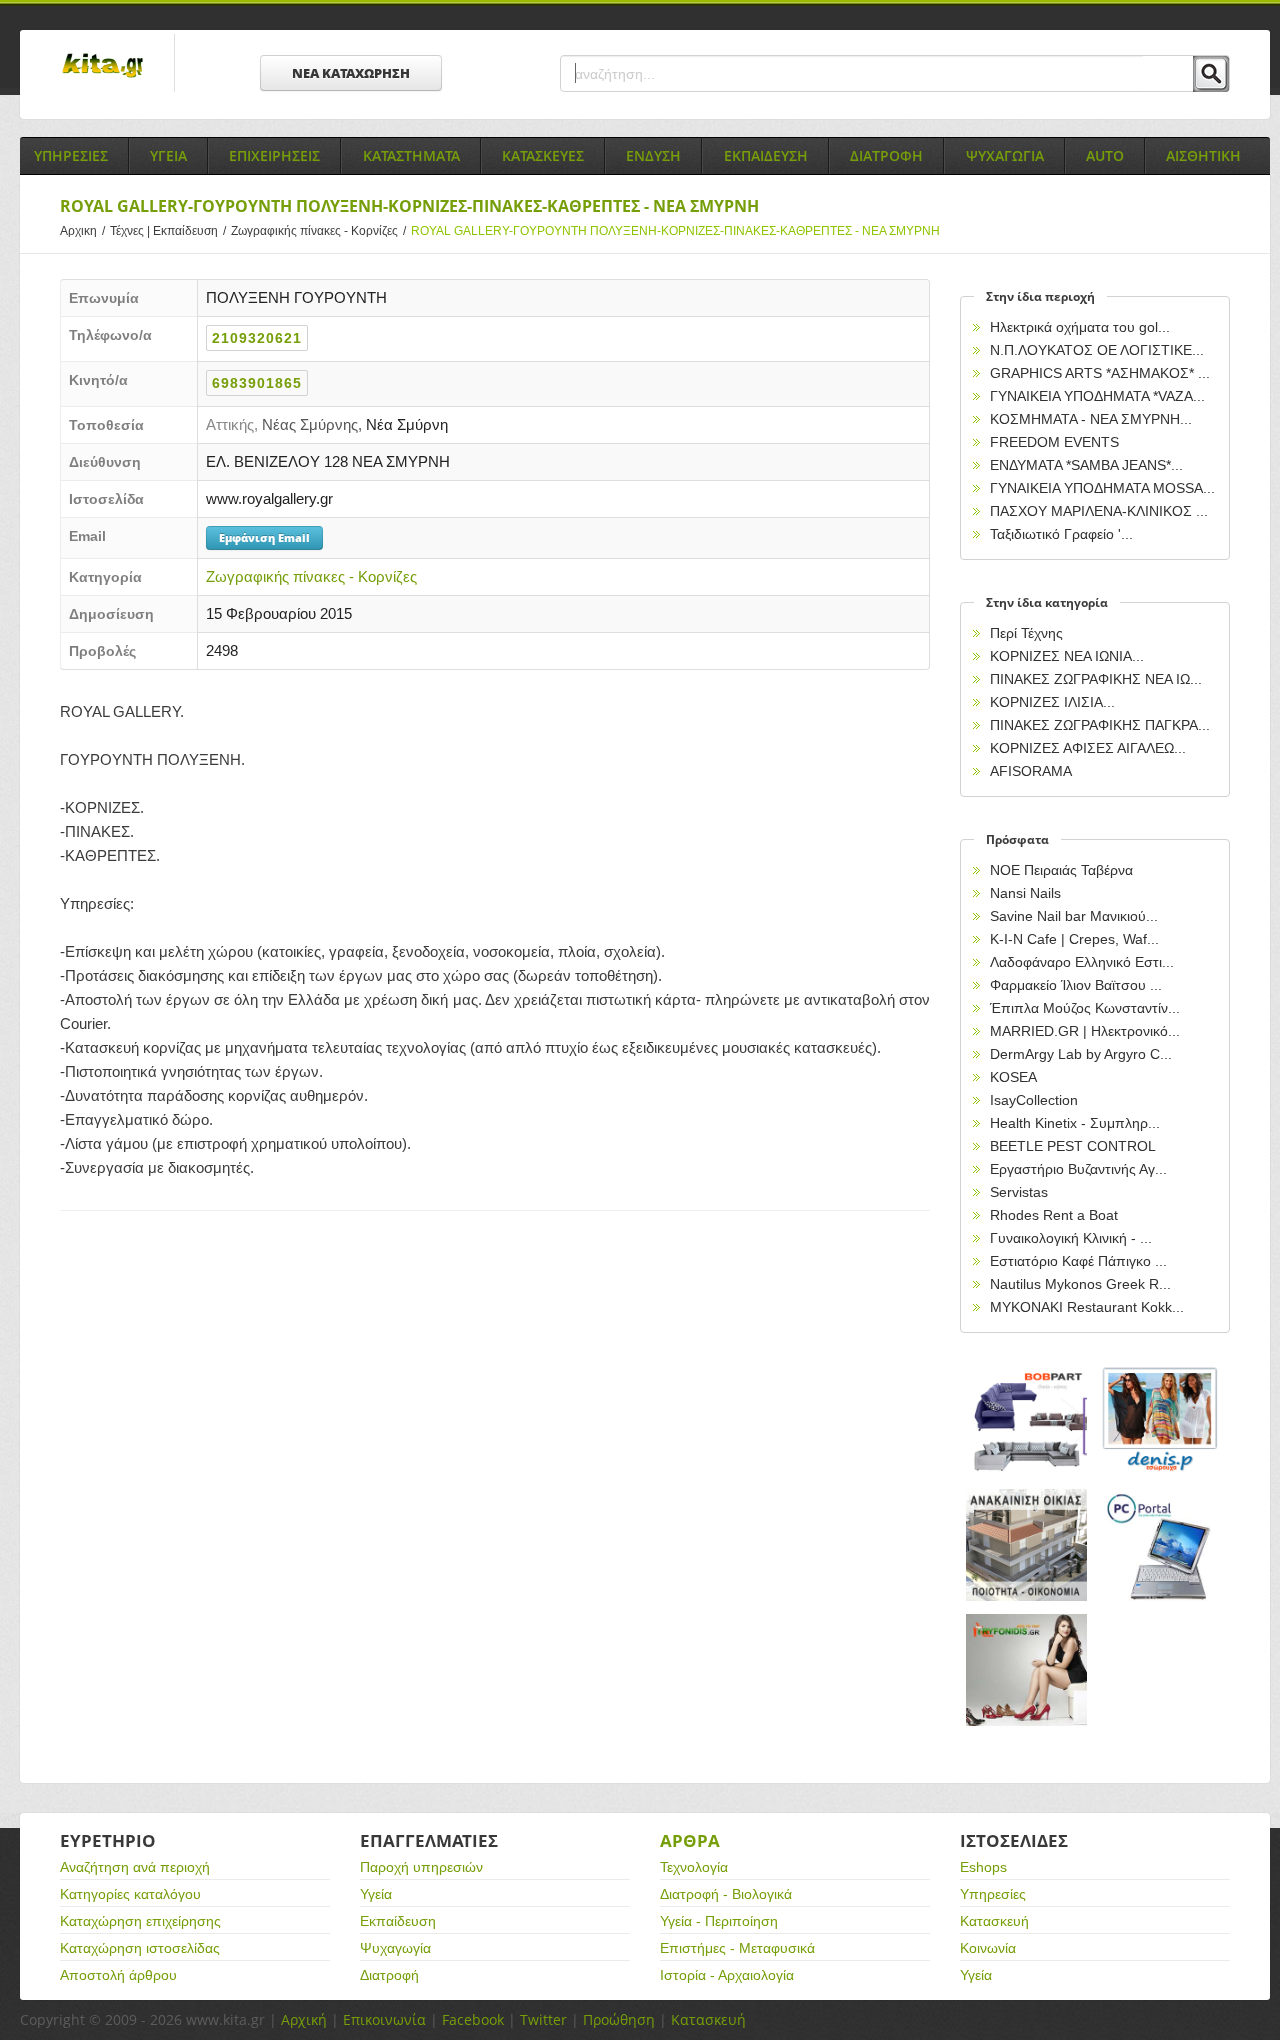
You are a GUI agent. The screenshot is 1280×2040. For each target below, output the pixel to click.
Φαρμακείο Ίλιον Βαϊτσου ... (1076, 985)
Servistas (1019, 1192)
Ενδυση (653, 155)
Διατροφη (886, 155)
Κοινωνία (988, 1948)
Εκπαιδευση (766, 155)
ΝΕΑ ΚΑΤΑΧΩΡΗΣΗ (351, 73)
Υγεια (168, 155)
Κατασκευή (994, 1921)
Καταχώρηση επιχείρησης (140, 1921)
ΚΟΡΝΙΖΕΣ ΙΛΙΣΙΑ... (1052, 702)
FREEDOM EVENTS (1054, 442)
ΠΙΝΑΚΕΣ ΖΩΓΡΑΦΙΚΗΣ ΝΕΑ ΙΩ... (1096, 679)
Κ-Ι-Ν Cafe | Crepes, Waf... (1074, 939)
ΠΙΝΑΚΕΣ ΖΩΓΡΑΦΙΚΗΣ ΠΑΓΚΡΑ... (1100, 725)
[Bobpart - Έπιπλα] (1027, 1420)
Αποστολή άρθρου (118, 1975)
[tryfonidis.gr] (1027, 1670)
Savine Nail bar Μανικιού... (1074, 916)
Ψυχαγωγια (1005, 155)
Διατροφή (389, 1975)
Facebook (473, 2019)
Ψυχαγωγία (395, 1948)
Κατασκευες (543, 155)
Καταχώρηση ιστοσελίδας (140, 1948)
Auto (1105, 155)
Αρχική (304, 2019)
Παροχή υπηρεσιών (421, 1867)
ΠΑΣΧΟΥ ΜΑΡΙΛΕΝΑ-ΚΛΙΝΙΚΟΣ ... (1099, 511)
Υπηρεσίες (993, 1894)
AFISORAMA (1031, 771)
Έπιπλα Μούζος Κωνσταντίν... (1085, 1008)
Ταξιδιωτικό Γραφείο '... (1061, 534)
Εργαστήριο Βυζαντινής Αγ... (1078, 1169)
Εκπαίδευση (398, 1921)
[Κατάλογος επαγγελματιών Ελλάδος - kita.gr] (102, 59)
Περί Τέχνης (1026, 633)
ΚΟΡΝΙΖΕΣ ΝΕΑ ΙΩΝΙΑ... (1067, 656)
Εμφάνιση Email (264, 537)
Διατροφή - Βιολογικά (726, 1894)
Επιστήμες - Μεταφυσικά (737, 1948)
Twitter (543, 2019)
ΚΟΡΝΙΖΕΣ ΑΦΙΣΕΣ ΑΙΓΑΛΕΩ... (1088, 748)
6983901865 (257, 383)
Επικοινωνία (384, 2019)
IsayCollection (1034, 1100)
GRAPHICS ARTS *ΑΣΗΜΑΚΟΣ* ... (1100, 373)
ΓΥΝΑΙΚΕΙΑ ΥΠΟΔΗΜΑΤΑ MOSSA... (1102, 488)
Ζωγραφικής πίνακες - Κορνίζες (318, 231)
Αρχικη (82, 231)
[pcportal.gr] (1161, 1545)
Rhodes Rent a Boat (1054, 1215)
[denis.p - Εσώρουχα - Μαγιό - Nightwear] (1161, 1420)
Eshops (983, 1867)
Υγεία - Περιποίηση (719, 1921)
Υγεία (376, 1894)
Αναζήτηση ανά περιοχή (135, 1867)
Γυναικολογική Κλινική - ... (1071, 1238)
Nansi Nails (1025, 893)
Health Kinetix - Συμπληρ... (1075, 1123)
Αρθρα (690, 1840)
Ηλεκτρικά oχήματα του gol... (1080, 327)
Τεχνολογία (694, 1867)
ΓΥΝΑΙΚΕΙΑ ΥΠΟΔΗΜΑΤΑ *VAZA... (1097, 396)
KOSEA (1013, 1077)
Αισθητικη (1203, 155)
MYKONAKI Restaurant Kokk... (1087, 1307)
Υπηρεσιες (71, 155)
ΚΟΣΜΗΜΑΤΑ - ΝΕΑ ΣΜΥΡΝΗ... (1091, 419)
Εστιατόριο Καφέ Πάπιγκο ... (1078, 1261)
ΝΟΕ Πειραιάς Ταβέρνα (1061, 870)
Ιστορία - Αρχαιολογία (727, 1975)
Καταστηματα (411, 155)
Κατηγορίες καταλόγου (130, 1894)
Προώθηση (619, 2019)
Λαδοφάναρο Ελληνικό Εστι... (1082, 962)
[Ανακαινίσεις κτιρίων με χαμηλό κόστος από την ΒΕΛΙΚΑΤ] (1027, 1545)
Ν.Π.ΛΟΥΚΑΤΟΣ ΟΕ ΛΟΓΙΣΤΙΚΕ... (1097, 350)
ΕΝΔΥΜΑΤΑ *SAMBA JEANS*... (1086, 465)
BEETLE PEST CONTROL (1073, 1146)
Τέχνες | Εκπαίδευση (168, 231)
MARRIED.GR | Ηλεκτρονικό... (1085, 1031)
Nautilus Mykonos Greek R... (1080, 1284)
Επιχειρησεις (274, 155)
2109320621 (257, 338)
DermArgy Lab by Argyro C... (1081, 1054)
